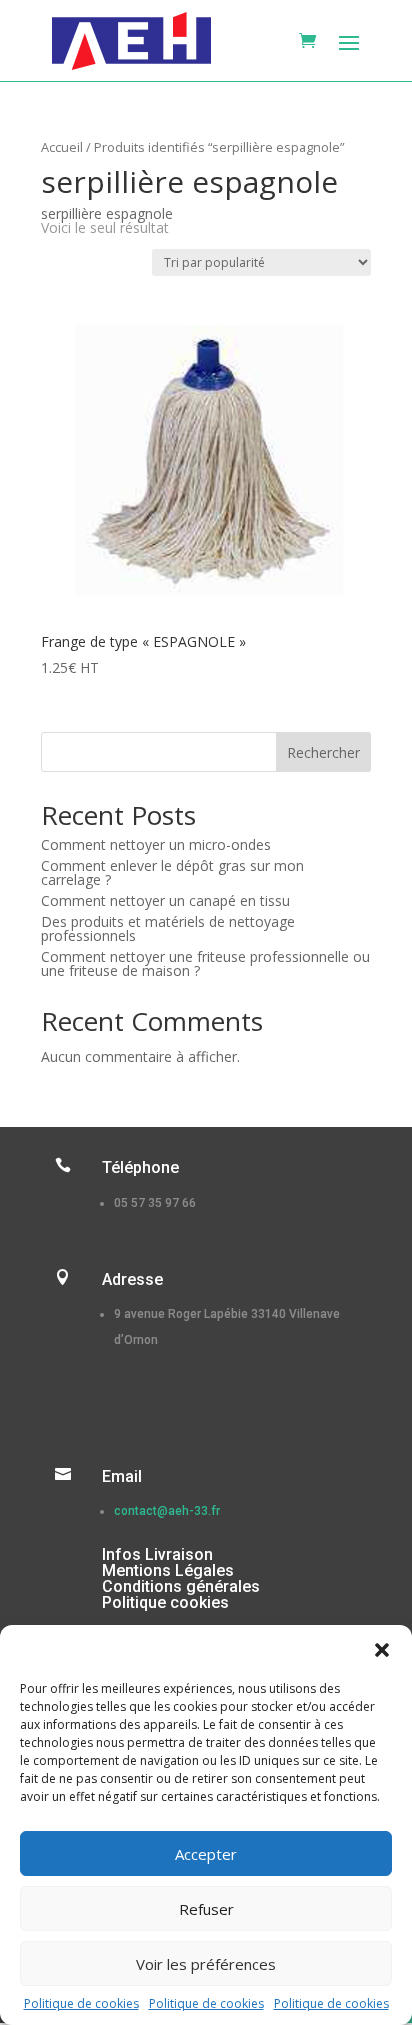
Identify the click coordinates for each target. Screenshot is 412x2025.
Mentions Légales (168, 1570)
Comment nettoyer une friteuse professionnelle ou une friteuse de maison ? (205, 963)
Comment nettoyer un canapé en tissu (165, 900)
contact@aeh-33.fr (167, 1511)
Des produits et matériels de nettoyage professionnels (168, 928)
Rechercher (323, 752)
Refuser (206, 1909)
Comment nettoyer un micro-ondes (156, 844)
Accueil (62, 147)
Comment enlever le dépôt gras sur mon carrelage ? (172, 872)
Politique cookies (165, 1602)
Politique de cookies (81, 2003)
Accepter (206, 1854)
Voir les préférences (206, 1964)
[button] (382, 1650)
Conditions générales (181, 1586)
